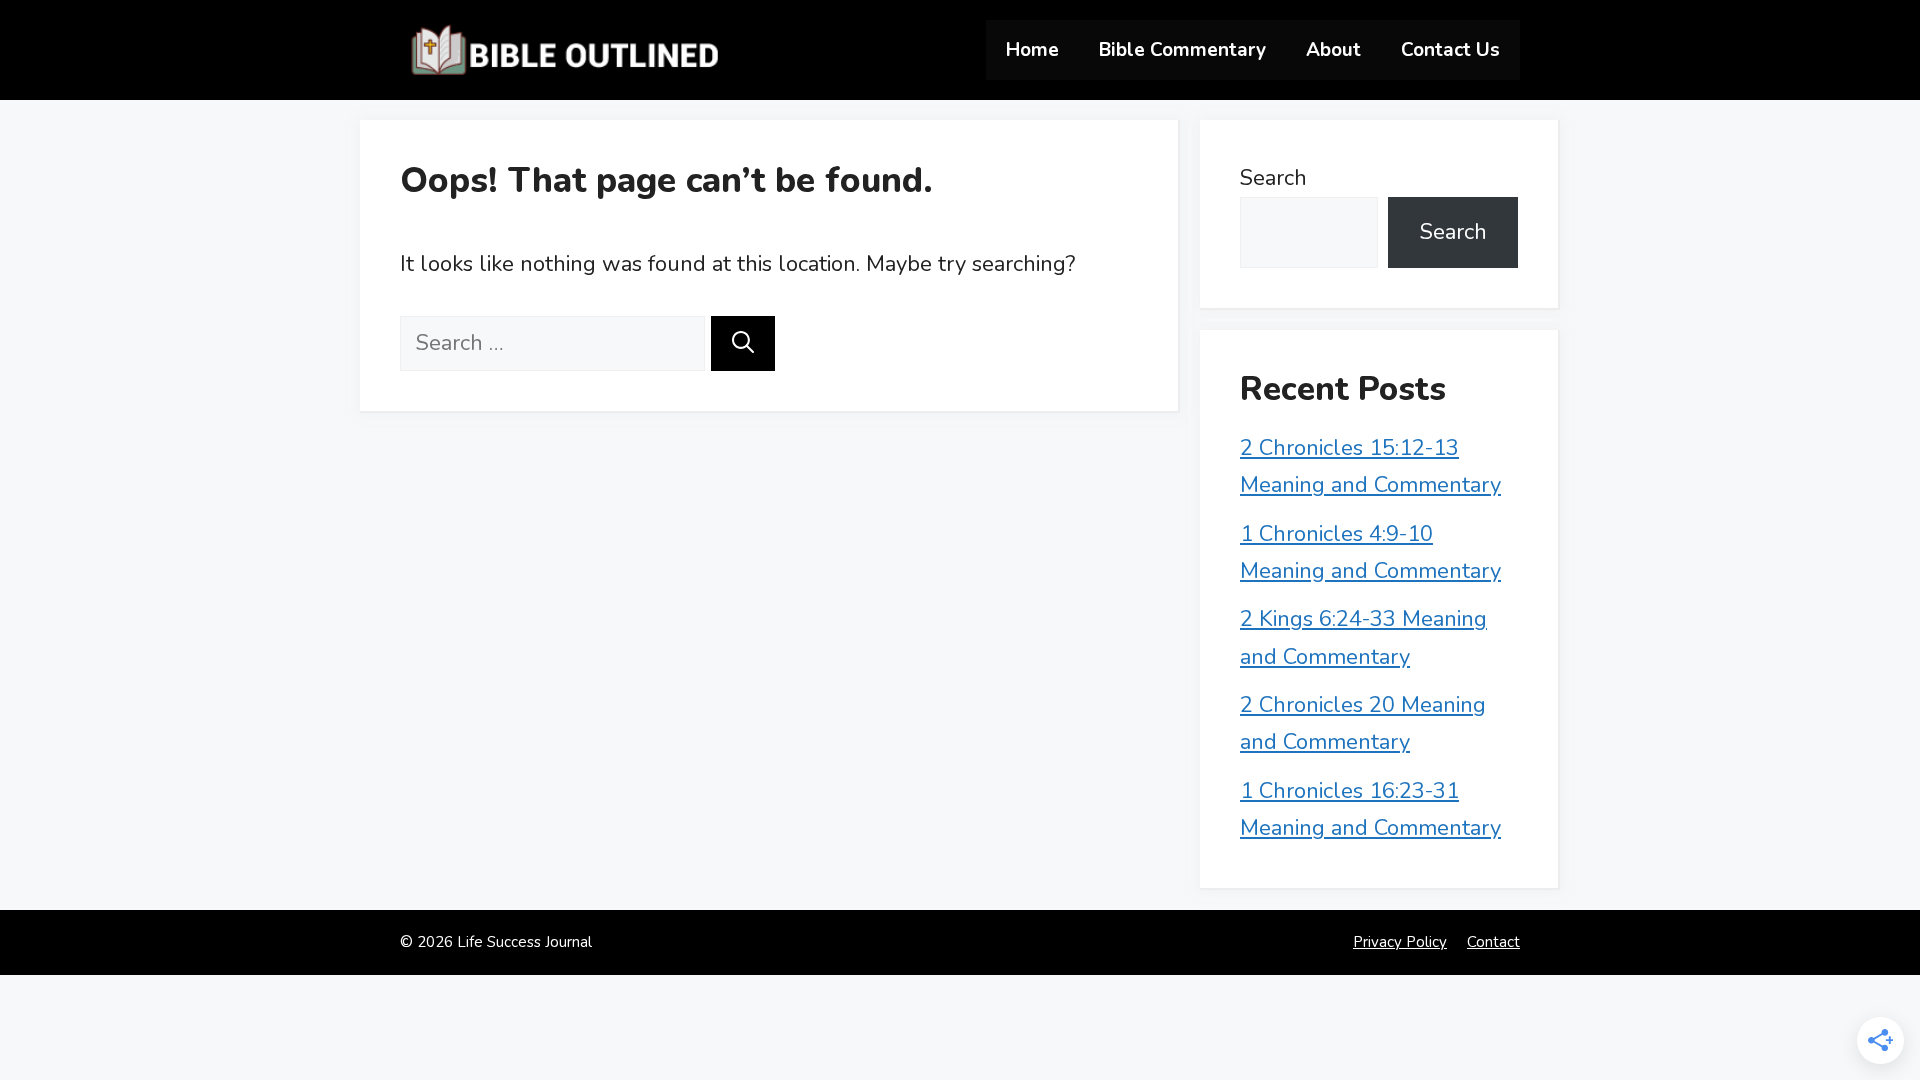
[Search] (743, 343)
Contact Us (1450, 50)
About (1333, 50)
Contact (1493, 942)
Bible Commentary (1182, 50)
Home (1032, 50)
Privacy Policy (1400, 942)
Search (1273, 178)
